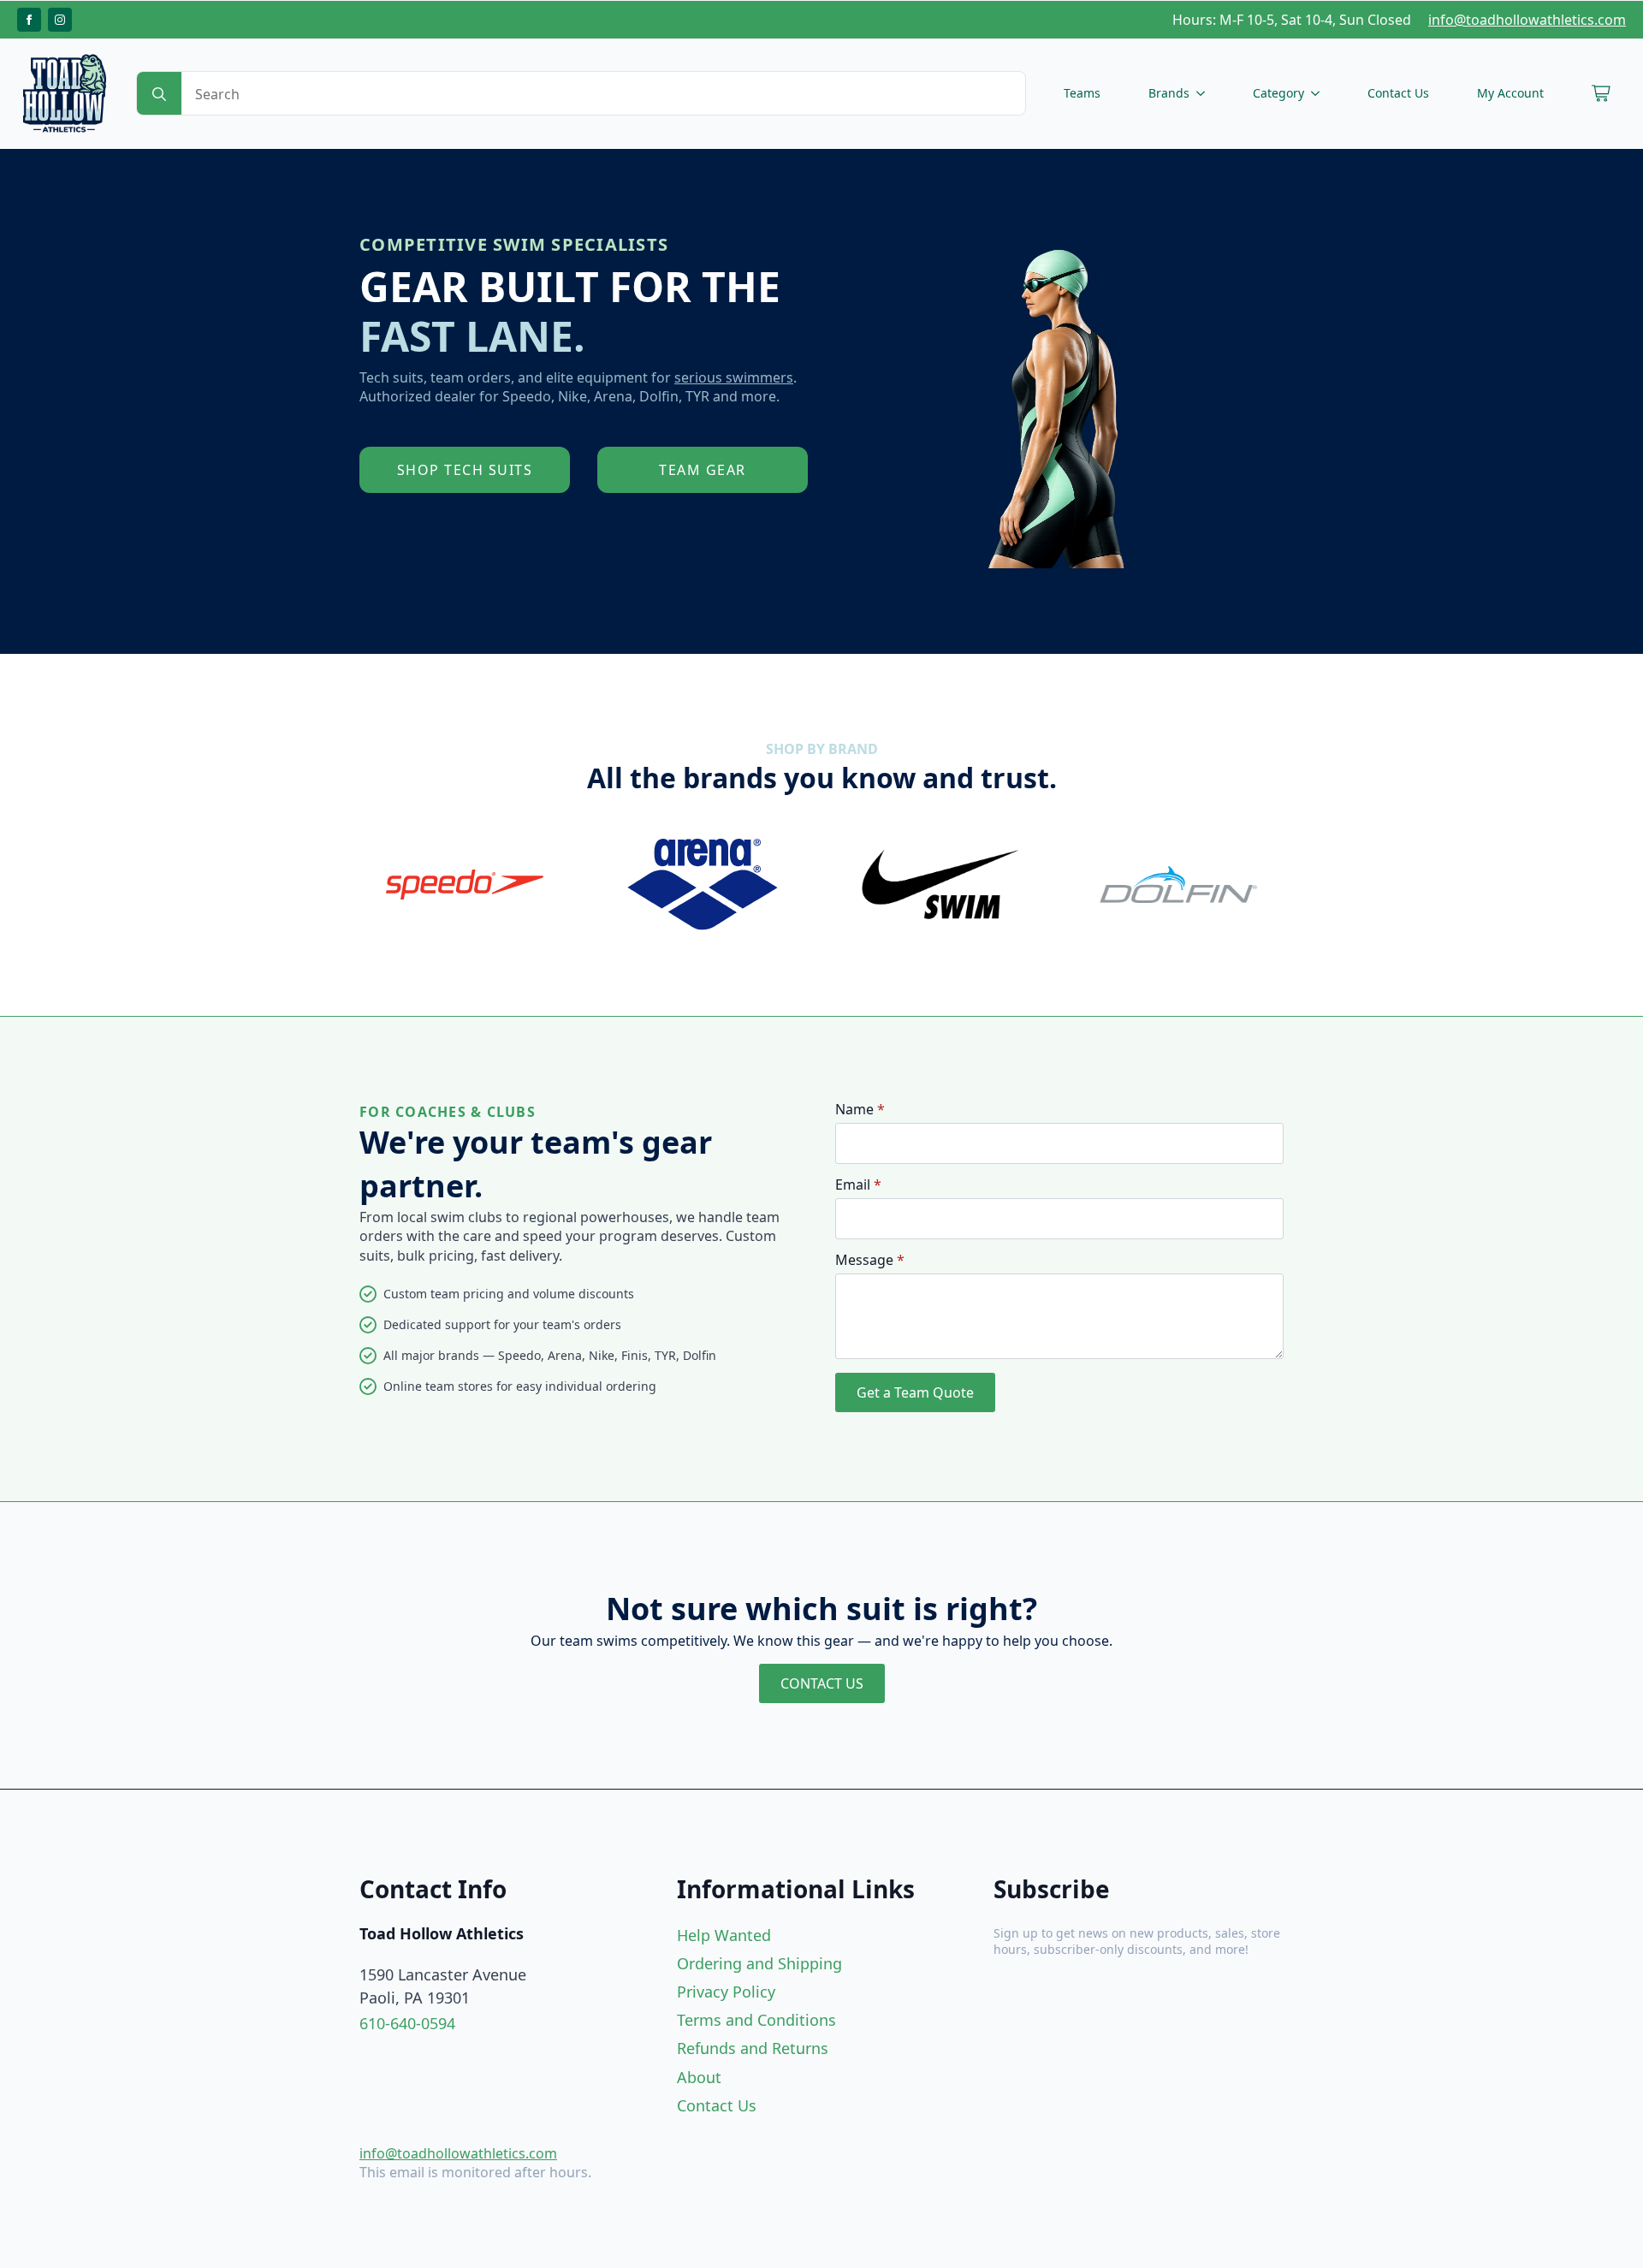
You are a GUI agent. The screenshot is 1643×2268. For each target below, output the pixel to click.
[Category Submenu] (1319, 93)
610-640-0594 (407, 2023)
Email (858, 1184)
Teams (1082, 93)
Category (1278, 93)
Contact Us (1398, 93)
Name (860, 1109)
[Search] (159, 94)
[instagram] (60, 20)
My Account (1510, 93)
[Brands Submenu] (1204, 93)
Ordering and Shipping (759, 1963)
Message (870, 1260)
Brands (1169, 93)
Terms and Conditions (756, 2020)
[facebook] (29, 20)
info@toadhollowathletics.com (1527, 20)
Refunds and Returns (753, 2048)
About (699, 2077)
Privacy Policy (726, 1992)
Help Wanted (724, 1935)
